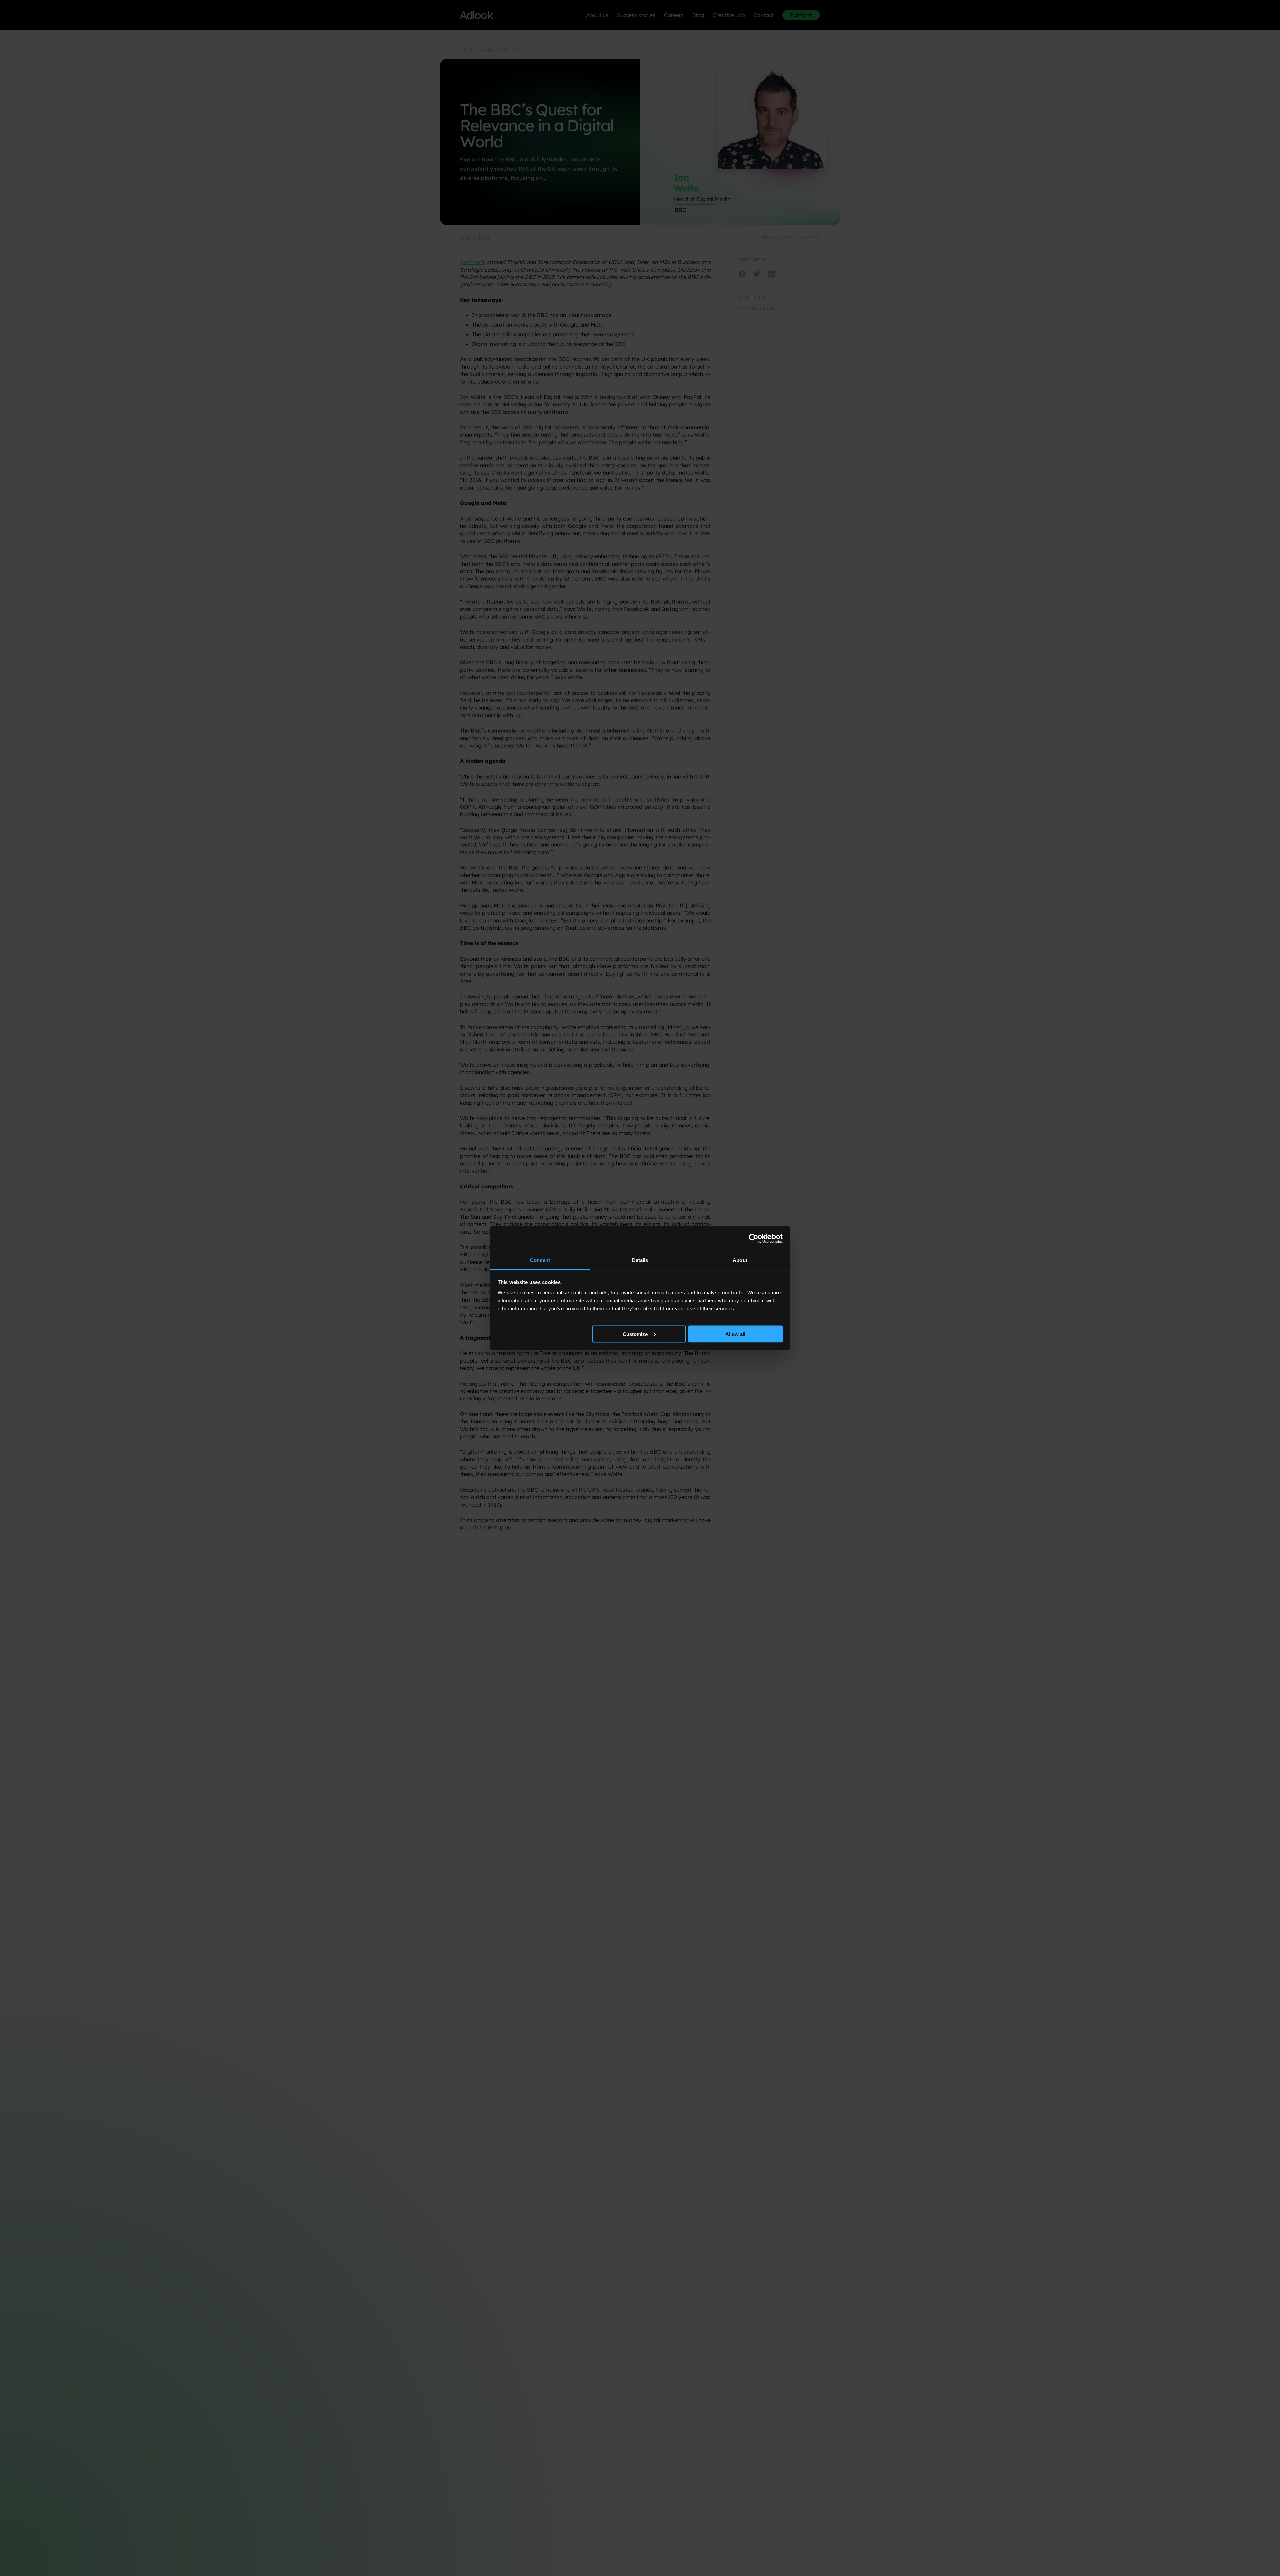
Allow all (735, 1334)
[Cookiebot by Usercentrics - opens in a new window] (753, 1238)
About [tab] (740, 1260)
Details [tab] (640, 1260)
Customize (635, 1334)
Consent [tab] (540, 1260)
